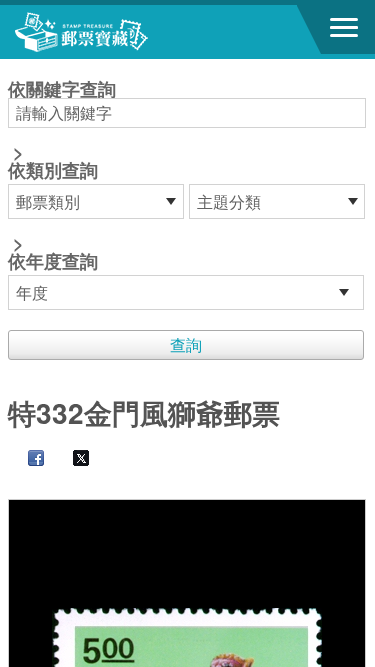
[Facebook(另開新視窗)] (26, 459)
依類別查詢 (53, 170)
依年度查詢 (53, 261)
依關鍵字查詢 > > (62, 177)
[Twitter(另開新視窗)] (71, 459)
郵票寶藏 (125, 32)
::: (14, 67)
